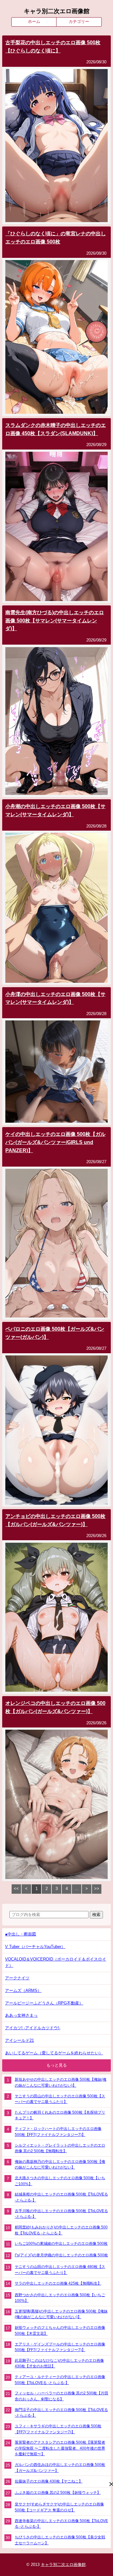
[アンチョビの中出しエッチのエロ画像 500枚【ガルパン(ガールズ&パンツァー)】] (56, 1690)
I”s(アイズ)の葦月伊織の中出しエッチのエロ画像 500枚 (61, 2255)
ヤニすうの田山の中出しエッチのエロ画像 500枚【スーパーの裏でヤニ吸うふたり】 (60, 2099)
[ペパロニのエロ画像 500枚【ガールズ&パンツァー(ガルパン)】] (56, 1503)
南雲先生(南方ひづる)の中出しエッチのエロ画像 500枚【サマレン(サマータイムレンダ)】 (55, 620)
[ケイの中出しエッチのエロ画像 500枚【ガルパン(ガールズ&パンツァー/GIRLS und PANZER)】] (56, 1316)
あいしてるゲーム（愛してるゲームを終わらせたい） (54, 2053)
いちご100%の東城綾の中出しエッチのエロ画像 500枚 (61, 2243)
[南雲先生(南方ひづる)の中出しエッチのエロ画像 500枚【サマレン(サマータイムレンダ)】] (56, 793)
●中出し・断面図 (21, 1934)
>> (97, 1889)
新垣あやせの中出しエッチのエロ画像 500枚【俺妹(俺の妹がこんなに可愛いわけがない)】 (61, 2082)
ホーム (34, 21)
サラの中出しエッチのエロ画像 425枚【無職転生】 (58, 2283)
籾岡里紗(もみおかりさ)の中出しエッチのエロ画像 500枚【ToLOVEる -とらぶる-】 (61, 2230)
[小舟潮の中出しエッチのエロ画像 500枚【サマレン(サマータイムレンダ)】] (56, 981)
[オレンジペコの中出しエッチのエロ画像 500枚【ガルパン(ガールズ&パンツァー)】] (56, 1878)
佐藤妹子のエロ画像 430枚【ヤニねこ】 (49, 2481)
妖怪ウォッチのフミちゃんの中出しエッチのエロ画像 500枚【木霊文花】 (60, 2330)
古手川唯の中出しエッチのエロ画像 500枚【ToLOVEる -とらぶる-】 (61, 2214)
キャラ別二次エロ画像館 (57, 11)
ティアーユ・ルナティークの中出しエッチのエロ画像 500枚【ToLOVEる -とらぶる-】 (60, 2380)
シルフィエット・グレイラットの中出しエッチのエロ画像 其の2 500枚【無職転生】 (60, 2148)
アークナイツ (17, 1978)
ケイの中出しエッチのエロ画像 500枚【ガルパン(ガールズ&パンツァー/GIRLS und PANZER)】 (55, 1142)
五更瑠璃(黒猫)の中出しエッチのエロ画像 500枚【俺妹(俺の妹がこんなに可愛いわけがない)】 (61, 2314)
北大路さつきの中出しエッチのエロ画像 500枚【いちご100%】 (60, 2181)
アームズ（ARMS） (23, 1991)
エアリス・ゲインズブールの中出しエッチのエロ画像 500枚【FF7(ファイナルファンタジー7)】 (60, 2347)
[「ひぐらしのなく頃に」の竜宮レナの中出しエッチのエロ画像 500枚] (56, 412)
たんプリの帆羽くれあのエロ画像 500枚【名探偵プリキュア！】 (60, 2115)
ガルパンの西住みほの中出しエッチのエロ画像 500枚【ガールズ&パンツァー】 (60, 2467)
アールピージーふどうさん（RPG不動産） (44, 2003)
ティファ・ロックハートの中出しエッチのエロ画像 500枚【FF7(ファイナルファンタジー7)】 (58, 2132)
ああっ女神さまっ (21, 2015)
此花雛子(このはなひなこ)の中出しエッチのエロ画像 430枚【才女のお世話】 (59, 2363)
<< (16, 1889)
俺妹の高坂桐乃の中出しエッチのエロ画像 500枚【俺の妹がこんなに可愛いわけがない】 (60, 2164)
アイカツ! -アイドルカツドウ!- (33, 2028)
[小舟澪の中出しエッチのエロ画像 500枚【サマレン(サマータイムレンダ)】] (56, 1121)
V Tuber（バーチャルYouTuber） (35, 1947)
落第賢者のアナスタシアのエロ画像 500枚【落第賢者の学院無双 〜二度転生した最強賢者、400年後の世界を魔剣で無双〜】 (60, 2448)
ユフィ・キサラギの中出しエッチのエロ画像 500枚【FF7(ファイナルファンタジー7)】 (58, 2429)
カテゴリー (79, 21)
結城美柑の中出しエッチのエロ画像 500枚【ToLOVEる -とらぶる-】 (61, 2197)
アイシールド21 (19, 2040)
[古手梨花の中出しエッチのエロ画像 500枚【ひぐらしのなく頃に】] (56, 221)
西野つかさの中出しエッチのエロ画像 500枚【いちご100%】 (60, 2298)
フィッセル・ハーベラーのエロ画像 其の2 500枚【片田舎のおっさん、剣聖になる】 (62, 2396)
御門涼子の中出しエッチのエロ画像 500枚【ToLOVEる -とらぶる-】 (61, 2413)
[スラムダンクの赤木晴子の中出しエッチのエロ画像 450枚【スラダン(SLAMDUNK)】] (56, 600)
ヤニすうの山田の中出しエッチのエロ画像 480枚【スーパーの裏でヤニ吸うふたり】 (60, 2270)
